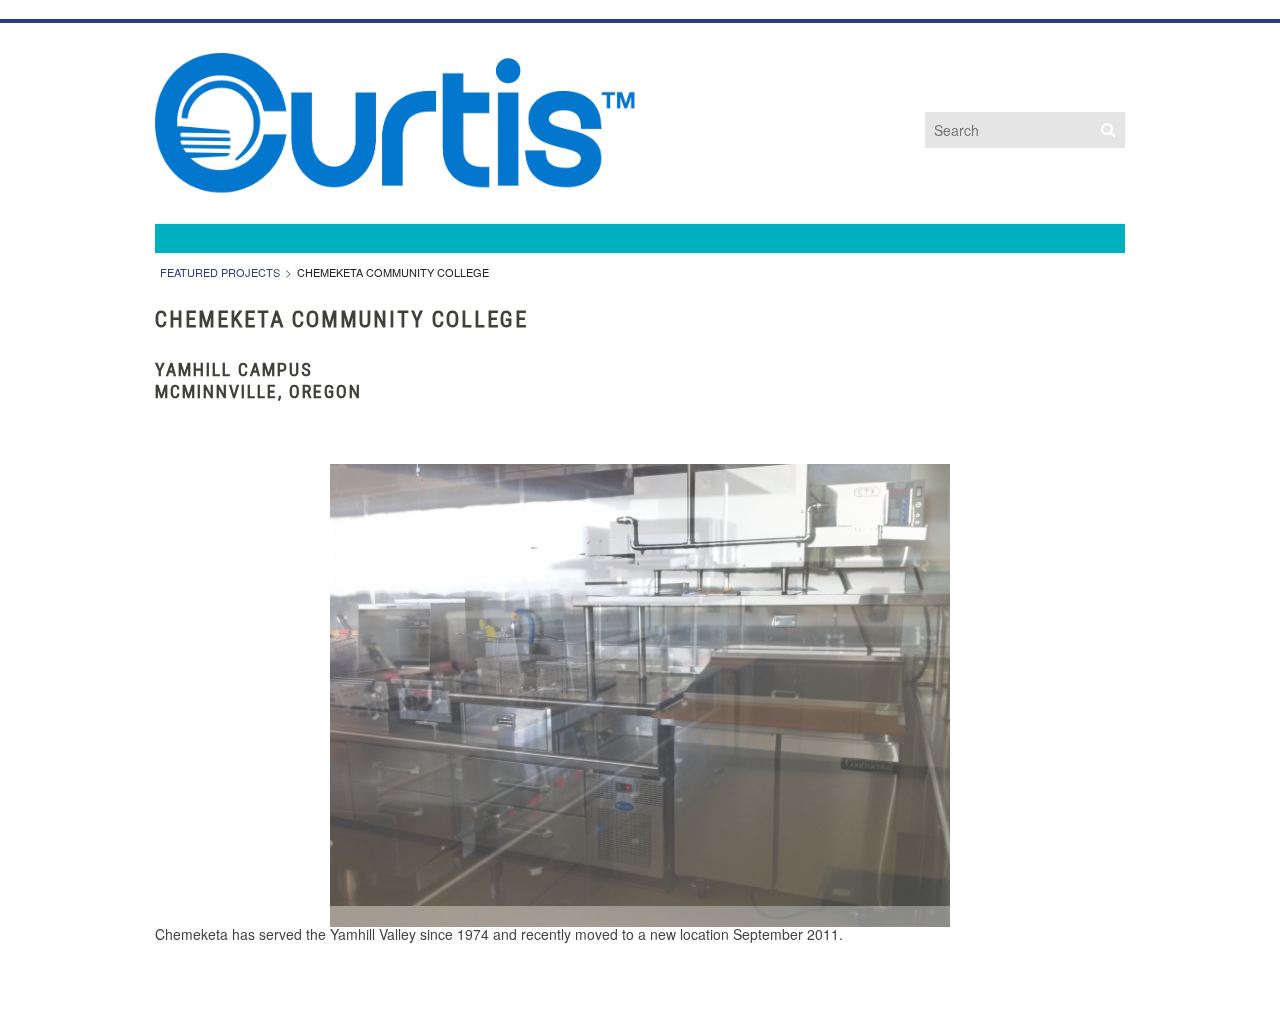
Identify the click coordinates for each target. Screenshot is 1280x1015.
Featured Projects (220, 272)
